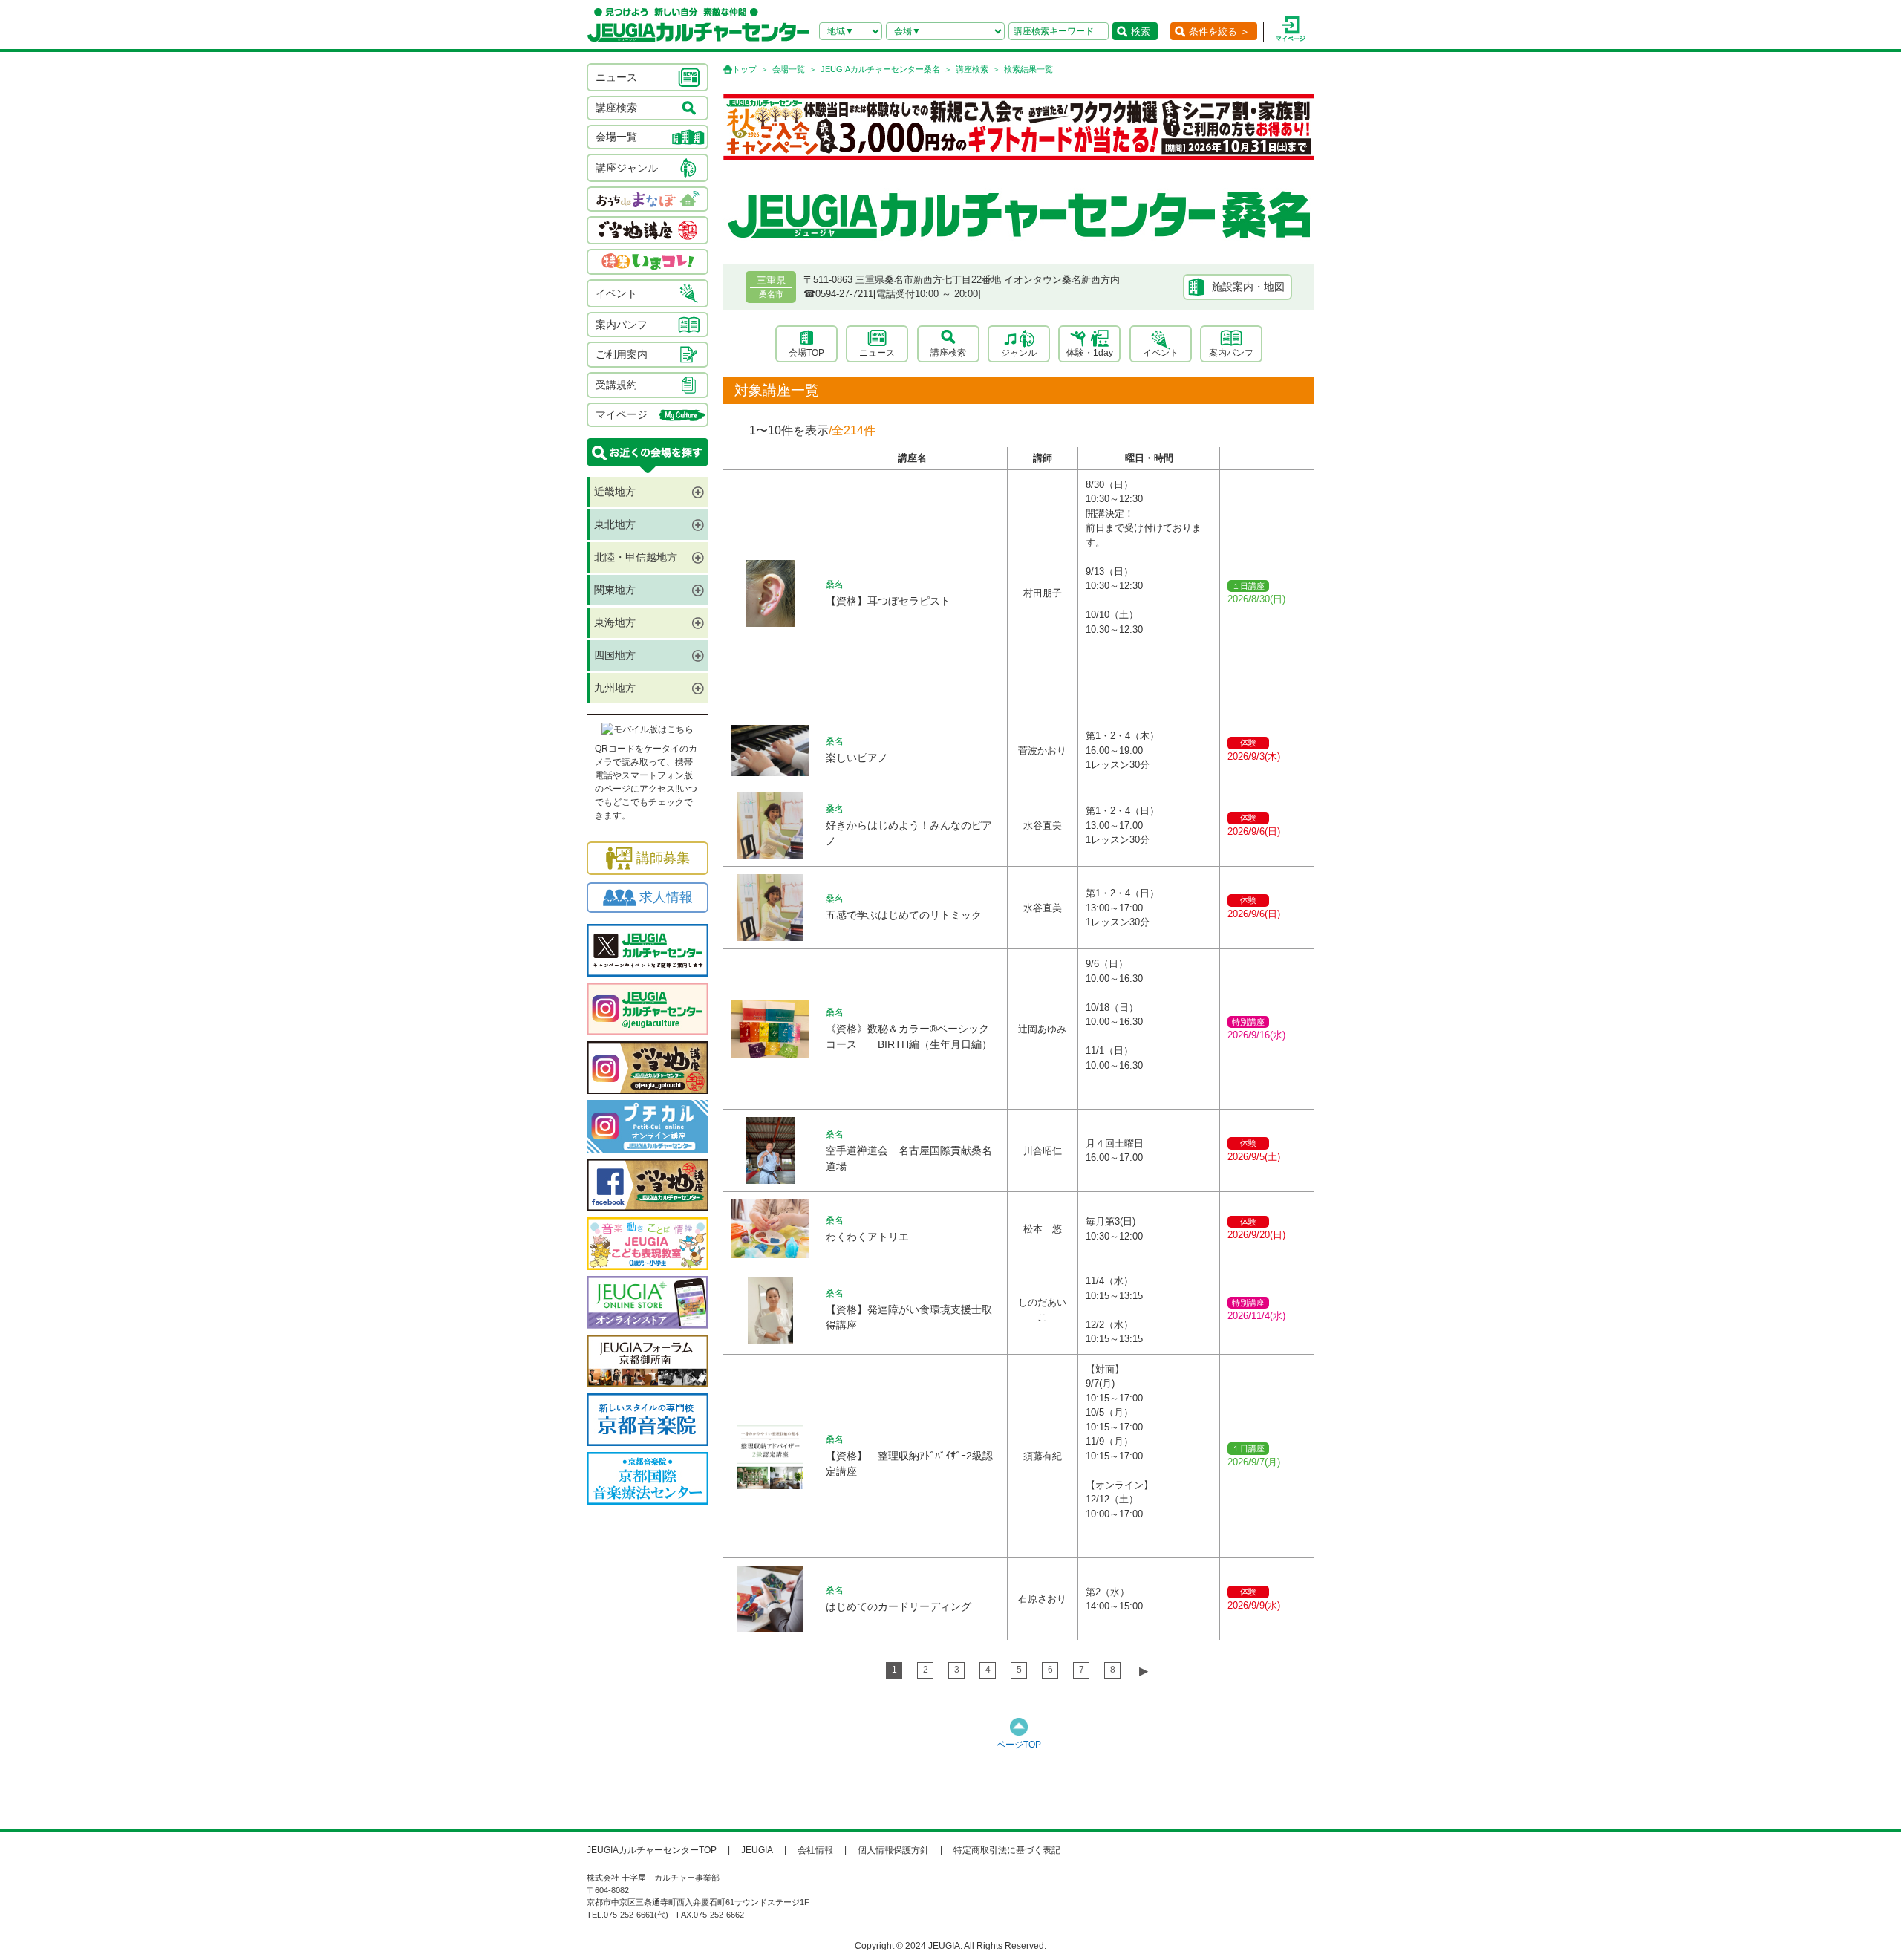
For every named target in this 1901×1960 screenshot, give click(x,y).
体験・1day (1090, 353)
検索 (1141, 32)
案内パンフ (1231, 353)
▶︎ (1144, 1671)
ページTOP (1019, 1745)
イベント (1161, 353)
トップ (744, 69)
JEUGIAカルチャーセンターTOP (652, 1850)
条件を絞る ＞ (1219, 32)
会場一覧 (789, 69)
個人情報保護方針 (893, 1850)
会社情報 (815, 1850)
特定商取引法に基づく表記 (1007, 1850)
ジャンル (1019, 353)
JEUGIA (757, 1850)
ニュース (877, 353)
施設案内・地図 (1248, 287)
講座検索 (972, 69)
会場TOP (806, 353)
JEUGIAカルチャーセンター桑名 (880, 69)
